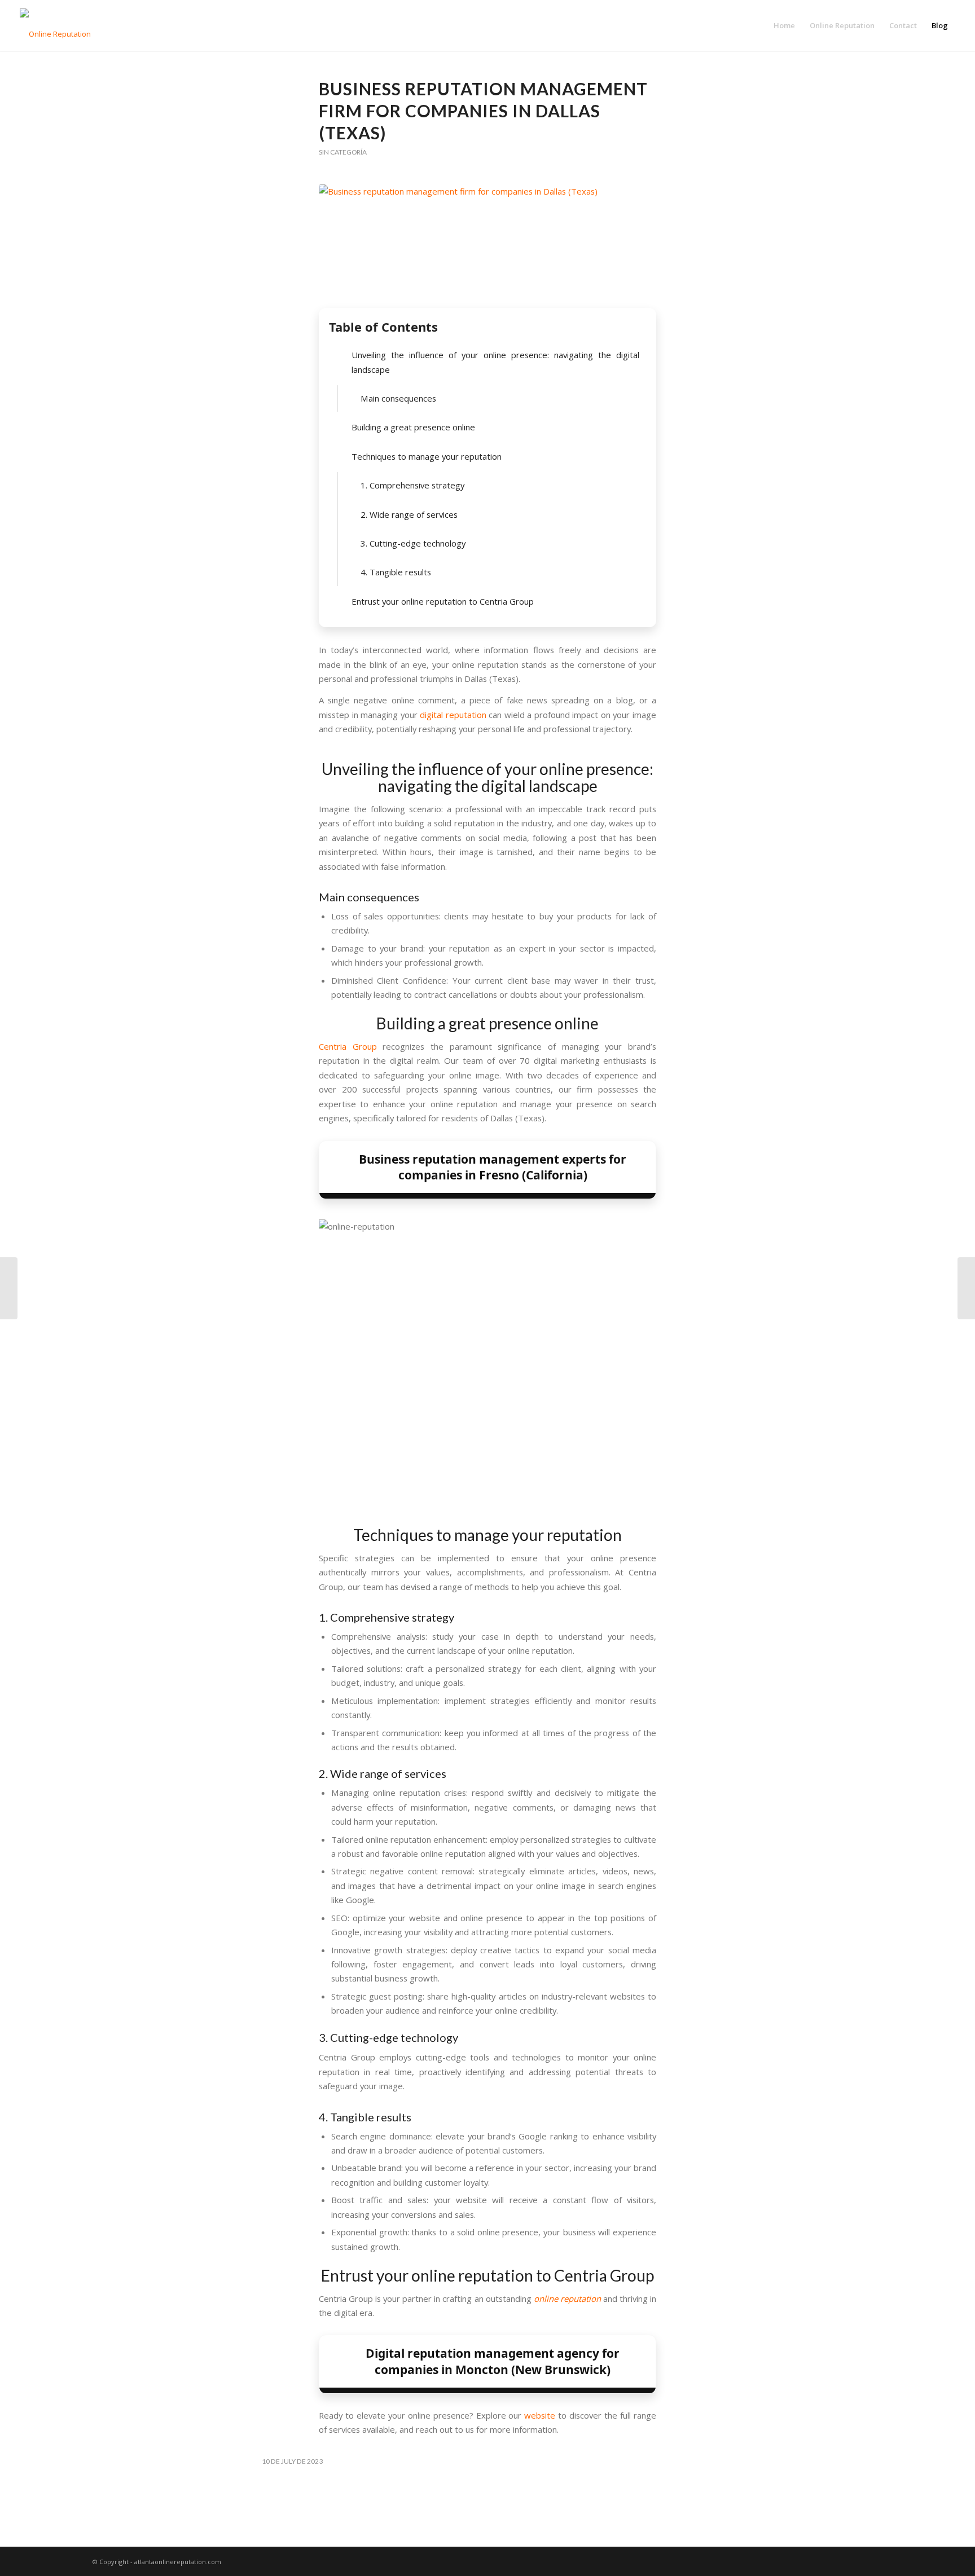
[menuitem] (784, 25)
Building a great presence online (413, 427)
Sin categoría (343, 152)
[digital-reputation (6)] (488, 243)
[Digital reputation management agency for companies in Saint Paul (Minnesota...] (9, 1288)
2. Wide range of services (409, 514)
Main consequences (398, 398)
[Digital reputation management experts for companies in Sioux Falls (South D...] (966, 1288)
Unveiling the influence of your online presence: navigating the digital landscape (495, 362)
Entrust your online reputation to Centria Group (443, 601)
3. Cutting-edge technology (413, 543)
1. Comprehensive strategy (412, 485)
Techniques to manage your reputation (427, 456)
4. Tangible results (396, 572)
